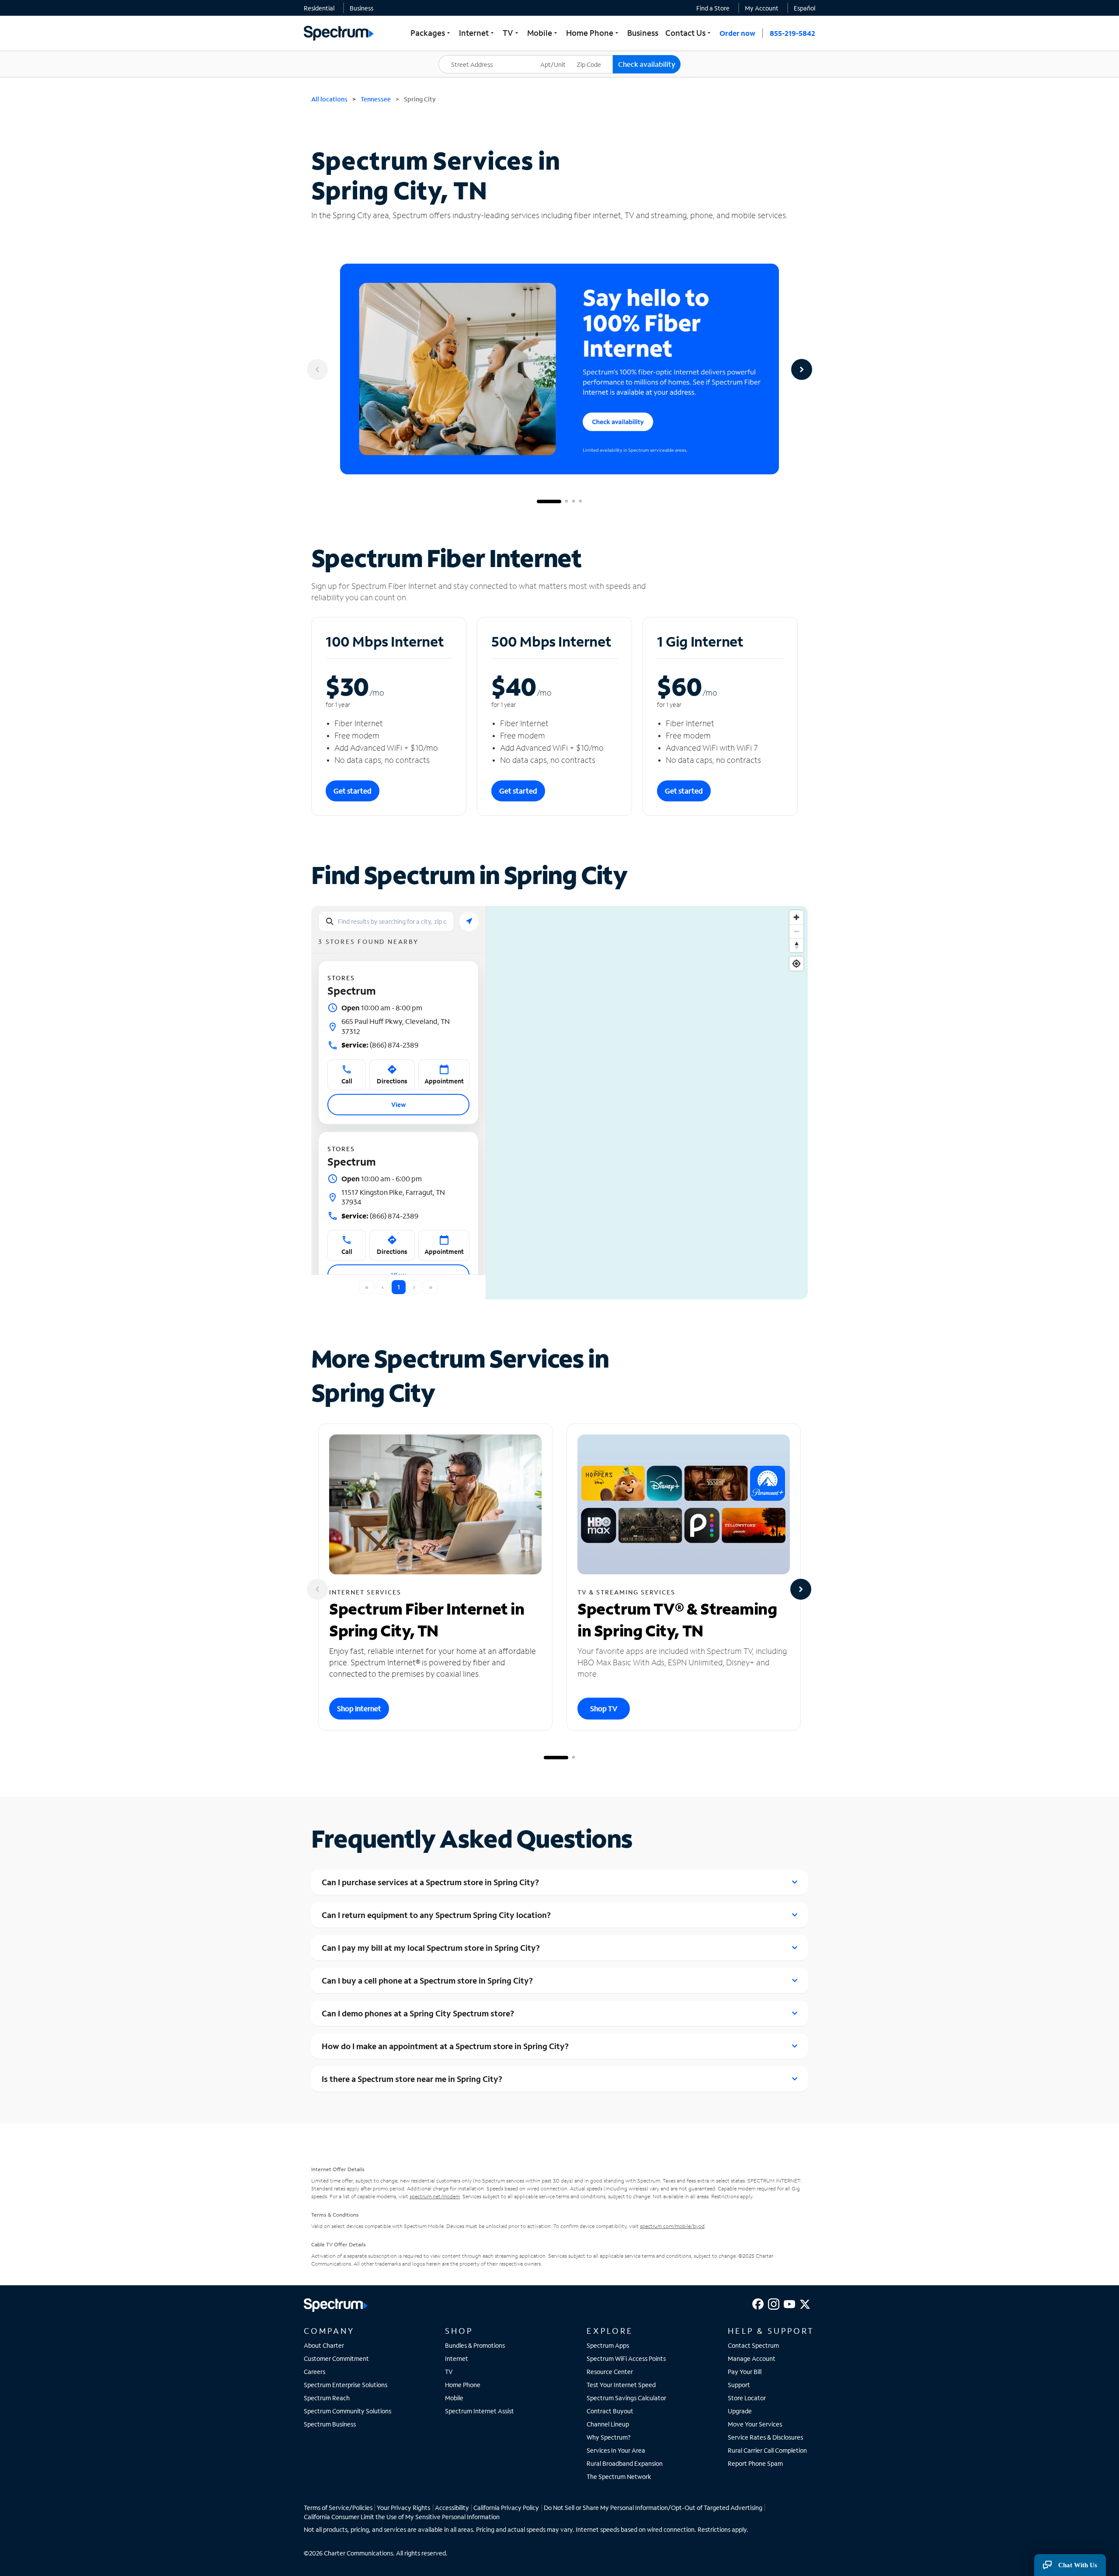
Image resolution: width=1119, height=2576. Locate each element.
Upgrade (740, 2411)
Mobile (454, 2398)
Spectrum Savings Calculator (626, 2398)
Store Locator (747, 2398)
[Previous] (317, 369)
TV (449, 2372)
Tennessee (376, 99)
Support (739, 2385)
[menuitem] (319, 8)
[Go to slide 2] (566, 501)
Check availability (647, 64)
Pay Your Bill (745, 2372)
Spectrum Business (330, 2424)
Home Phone (463, 2385)
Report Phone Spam (755, 2463)
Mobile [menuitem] (543, 33)
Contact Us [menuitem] (689, 33)
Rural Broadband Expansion (625, 2463)
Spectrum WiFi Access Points (626, 2358)
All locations (329, 99)
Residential (319, 8)
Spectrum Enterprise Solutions (346, 2385)
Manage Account (752, 2358)
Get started (353, 791)
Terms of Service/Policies (338, 2508)
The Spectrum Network (619, 2477)
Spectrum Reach (327, 2398)
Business (361, 8)
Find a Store (713, 8)
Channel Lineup (608, 2424)
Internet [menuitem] (477, 33)
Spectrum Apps (608, 2345)
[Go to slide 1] (549, 501)
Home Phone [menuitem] (593, 33)
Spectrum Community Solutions (348, 2411)
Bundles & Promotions (475, 2345)
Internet (457, 2358)
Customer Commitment (336, 2358)
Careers (315, 2372)
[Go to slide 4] (580, 501)
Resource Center (610, 2372)
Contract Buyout (610, 2411)
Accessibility (452, 2508)
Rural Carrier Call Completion (767, 2450)
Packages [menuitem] (431, 33)
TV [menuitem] (511, 33)
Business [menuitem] (643, 33)
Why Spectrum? (609, 2437)
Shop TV (604, 1708)
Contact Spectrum (753, 2345)
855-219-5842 (792, 33)
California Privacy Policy (506, 2508)
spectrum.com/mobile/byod (672, 2226)
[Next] (802, 369)
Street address (463, 55)
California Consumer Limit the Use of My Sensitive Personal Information (402, 2517)
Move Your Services (755, 2424)
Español (804, 8)
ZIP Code (594, 55)
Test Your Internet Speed (621, 2385)
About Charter (324, 2345)
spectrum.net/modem (435, 2196)
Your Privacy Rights (403, 2508)
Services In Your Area (616, 2450)
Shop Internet (359, 1708)
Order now (737, 33)
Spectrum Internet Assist (480, 2411)
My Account (762, 8)
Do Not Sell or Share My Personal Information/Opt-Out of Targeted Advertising (653, 2508)
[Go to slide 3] (573, 501)
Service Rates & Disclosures (765, 2437)
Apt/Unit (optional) (559, 59)
